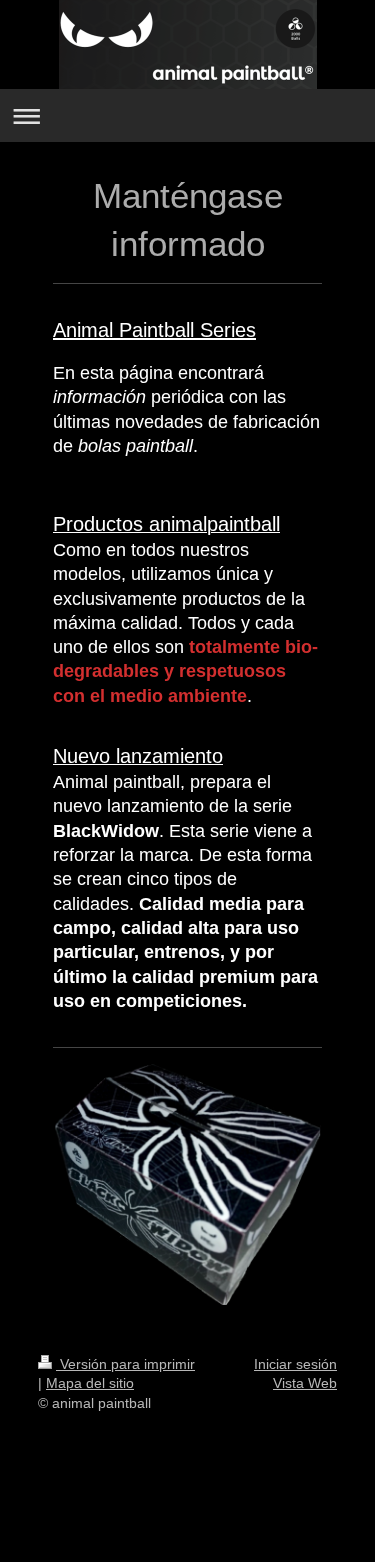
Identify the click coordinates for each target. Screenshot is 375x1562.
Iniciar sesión (295, 1364)
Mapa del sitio (90, 1383)
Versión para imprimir (125, 1364)
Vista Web (305, 1383)
